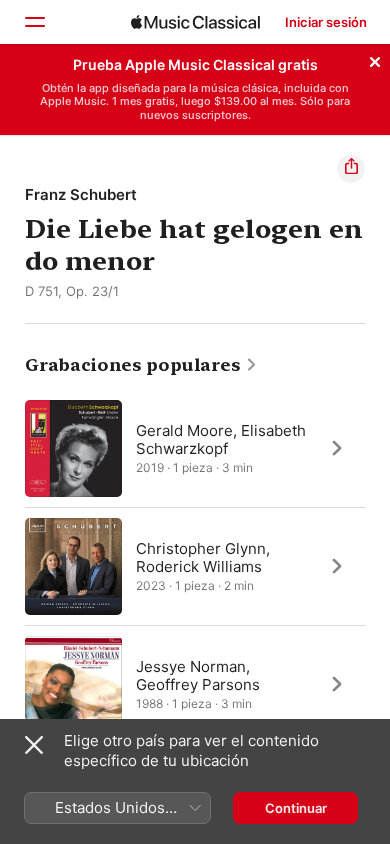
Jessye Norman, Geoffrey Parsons (198, 674)
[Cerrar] (375, 59)
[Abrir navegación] (34, 22)
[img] (195, 22)
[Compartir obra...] (351, 169)
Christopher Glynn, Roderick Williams (203, 556)
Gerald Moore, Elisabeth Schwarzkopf (221, 438)
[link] (141, 365)
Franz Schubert (81, 194)
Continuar (296, 808)
